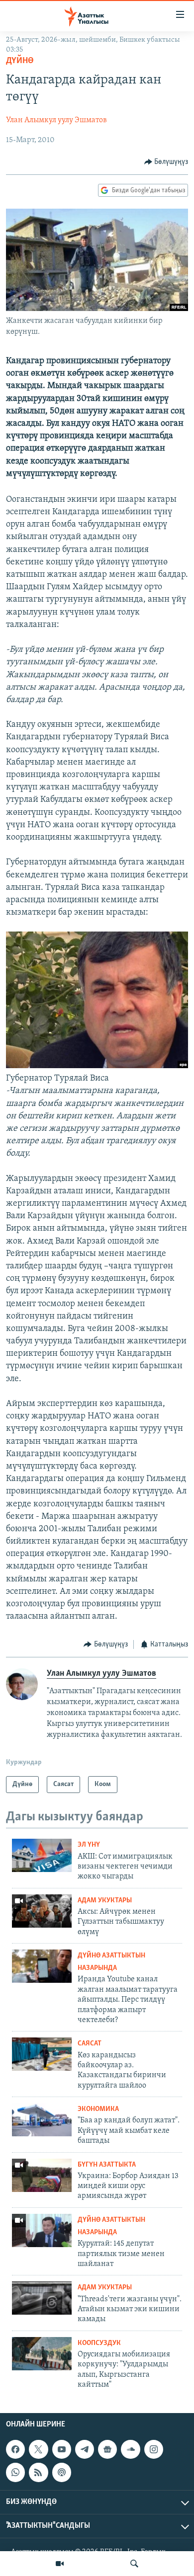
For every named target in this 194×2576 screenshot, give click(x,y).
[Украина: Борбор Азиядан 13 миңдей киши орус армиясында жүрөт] (42, 2175)
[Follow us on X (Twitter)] (38, 2449)
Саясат (90, 2044)
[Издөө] (134, 2564)
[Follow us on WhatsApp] (15, 2472)
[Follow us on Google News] (107, 2449)
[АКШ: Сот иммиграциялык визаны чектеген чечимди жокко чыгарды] (42, 1855)
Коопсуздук (99, 2343)
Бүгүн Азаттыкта (107, 2165)
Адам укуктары (105, 1901)
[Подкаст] (62, 2472)
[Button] (166, 162)
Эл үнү (89, 1845)
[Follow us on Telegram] (85, 2449)
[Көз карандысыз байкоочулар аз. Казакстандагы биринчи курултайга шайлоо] (42, 2054)
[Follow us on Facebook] (15, 2449)
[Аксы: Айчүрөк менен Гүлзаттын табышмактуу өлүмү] (42, 1911)
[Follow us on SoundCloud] (130, 2449)
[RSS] (38, 2472)
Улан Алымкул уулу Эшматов (56, 120)
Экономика (98, 2109)
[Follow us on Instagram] (154, 2449)
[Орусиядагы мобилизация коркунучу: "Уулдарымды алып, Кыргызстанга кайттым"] (42, 2354)
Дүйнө (20, 61)
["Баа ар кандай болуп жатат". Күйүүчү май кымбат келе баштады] (42, 2120)
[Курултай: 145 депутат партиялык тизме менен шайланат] (42, 2230)
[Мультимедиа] (60, 2564)
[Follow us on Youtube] (62, 2449)
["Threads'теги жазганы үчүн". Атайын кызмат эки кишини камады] (42, 2298)
